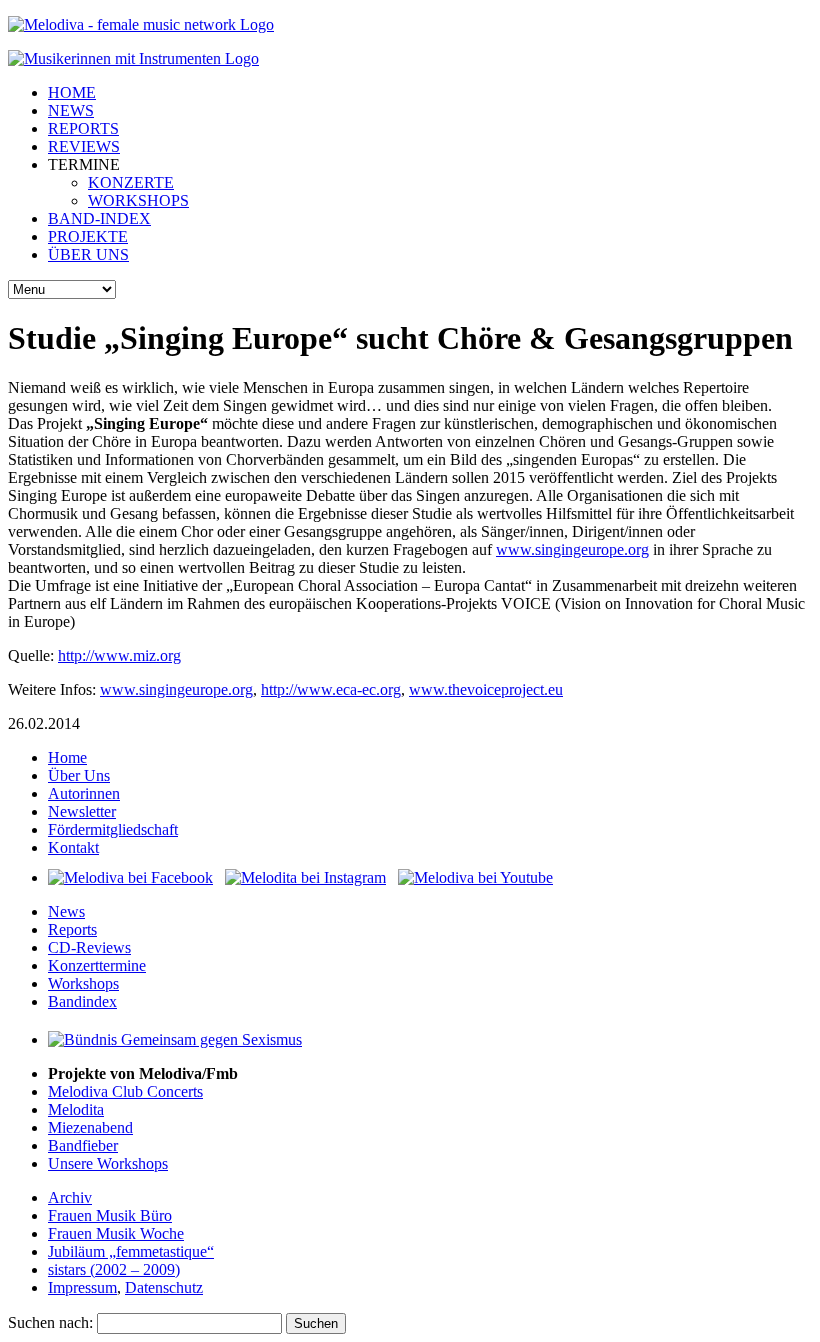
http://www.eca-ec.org (331, 689)
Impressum (82, 1287)
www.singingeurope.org (572, 549)
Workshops (83, 983)
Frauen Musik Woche (116, 1233)
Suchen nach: (50, 1322)
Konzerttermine (97, 965)
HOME (72, 92)
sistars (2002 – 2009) (114, 1269)
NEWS (71, 110)
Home (67, 757)
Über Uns (79, 775)
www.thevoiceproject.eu (486, 689)
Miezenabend (90, 1127)
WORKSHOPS (138, 200)
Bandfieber (83, 1145)
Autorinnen (84, 793)
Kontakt (73, 847)
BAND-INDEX (99, 218)
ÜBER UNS (88, 254)
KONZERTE (131, 182)
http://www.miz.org (119, 655)
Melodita (76, 1109)
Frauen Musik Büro (110, 1215)
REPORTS (83, 128)
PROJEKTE (88, 236)
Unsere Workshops (108, 1163)
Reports (72, 929)
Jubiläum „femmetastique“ (131, 1251)
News (66, 911)
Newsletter (82, 811)
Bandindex (82, 1001)
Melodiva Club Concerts (125, 1091)
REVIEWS (84, 146)
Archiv (70, 1197)
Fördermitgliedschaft (113, 829)
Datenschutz (164, 1287)
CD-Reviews (89, 947)
